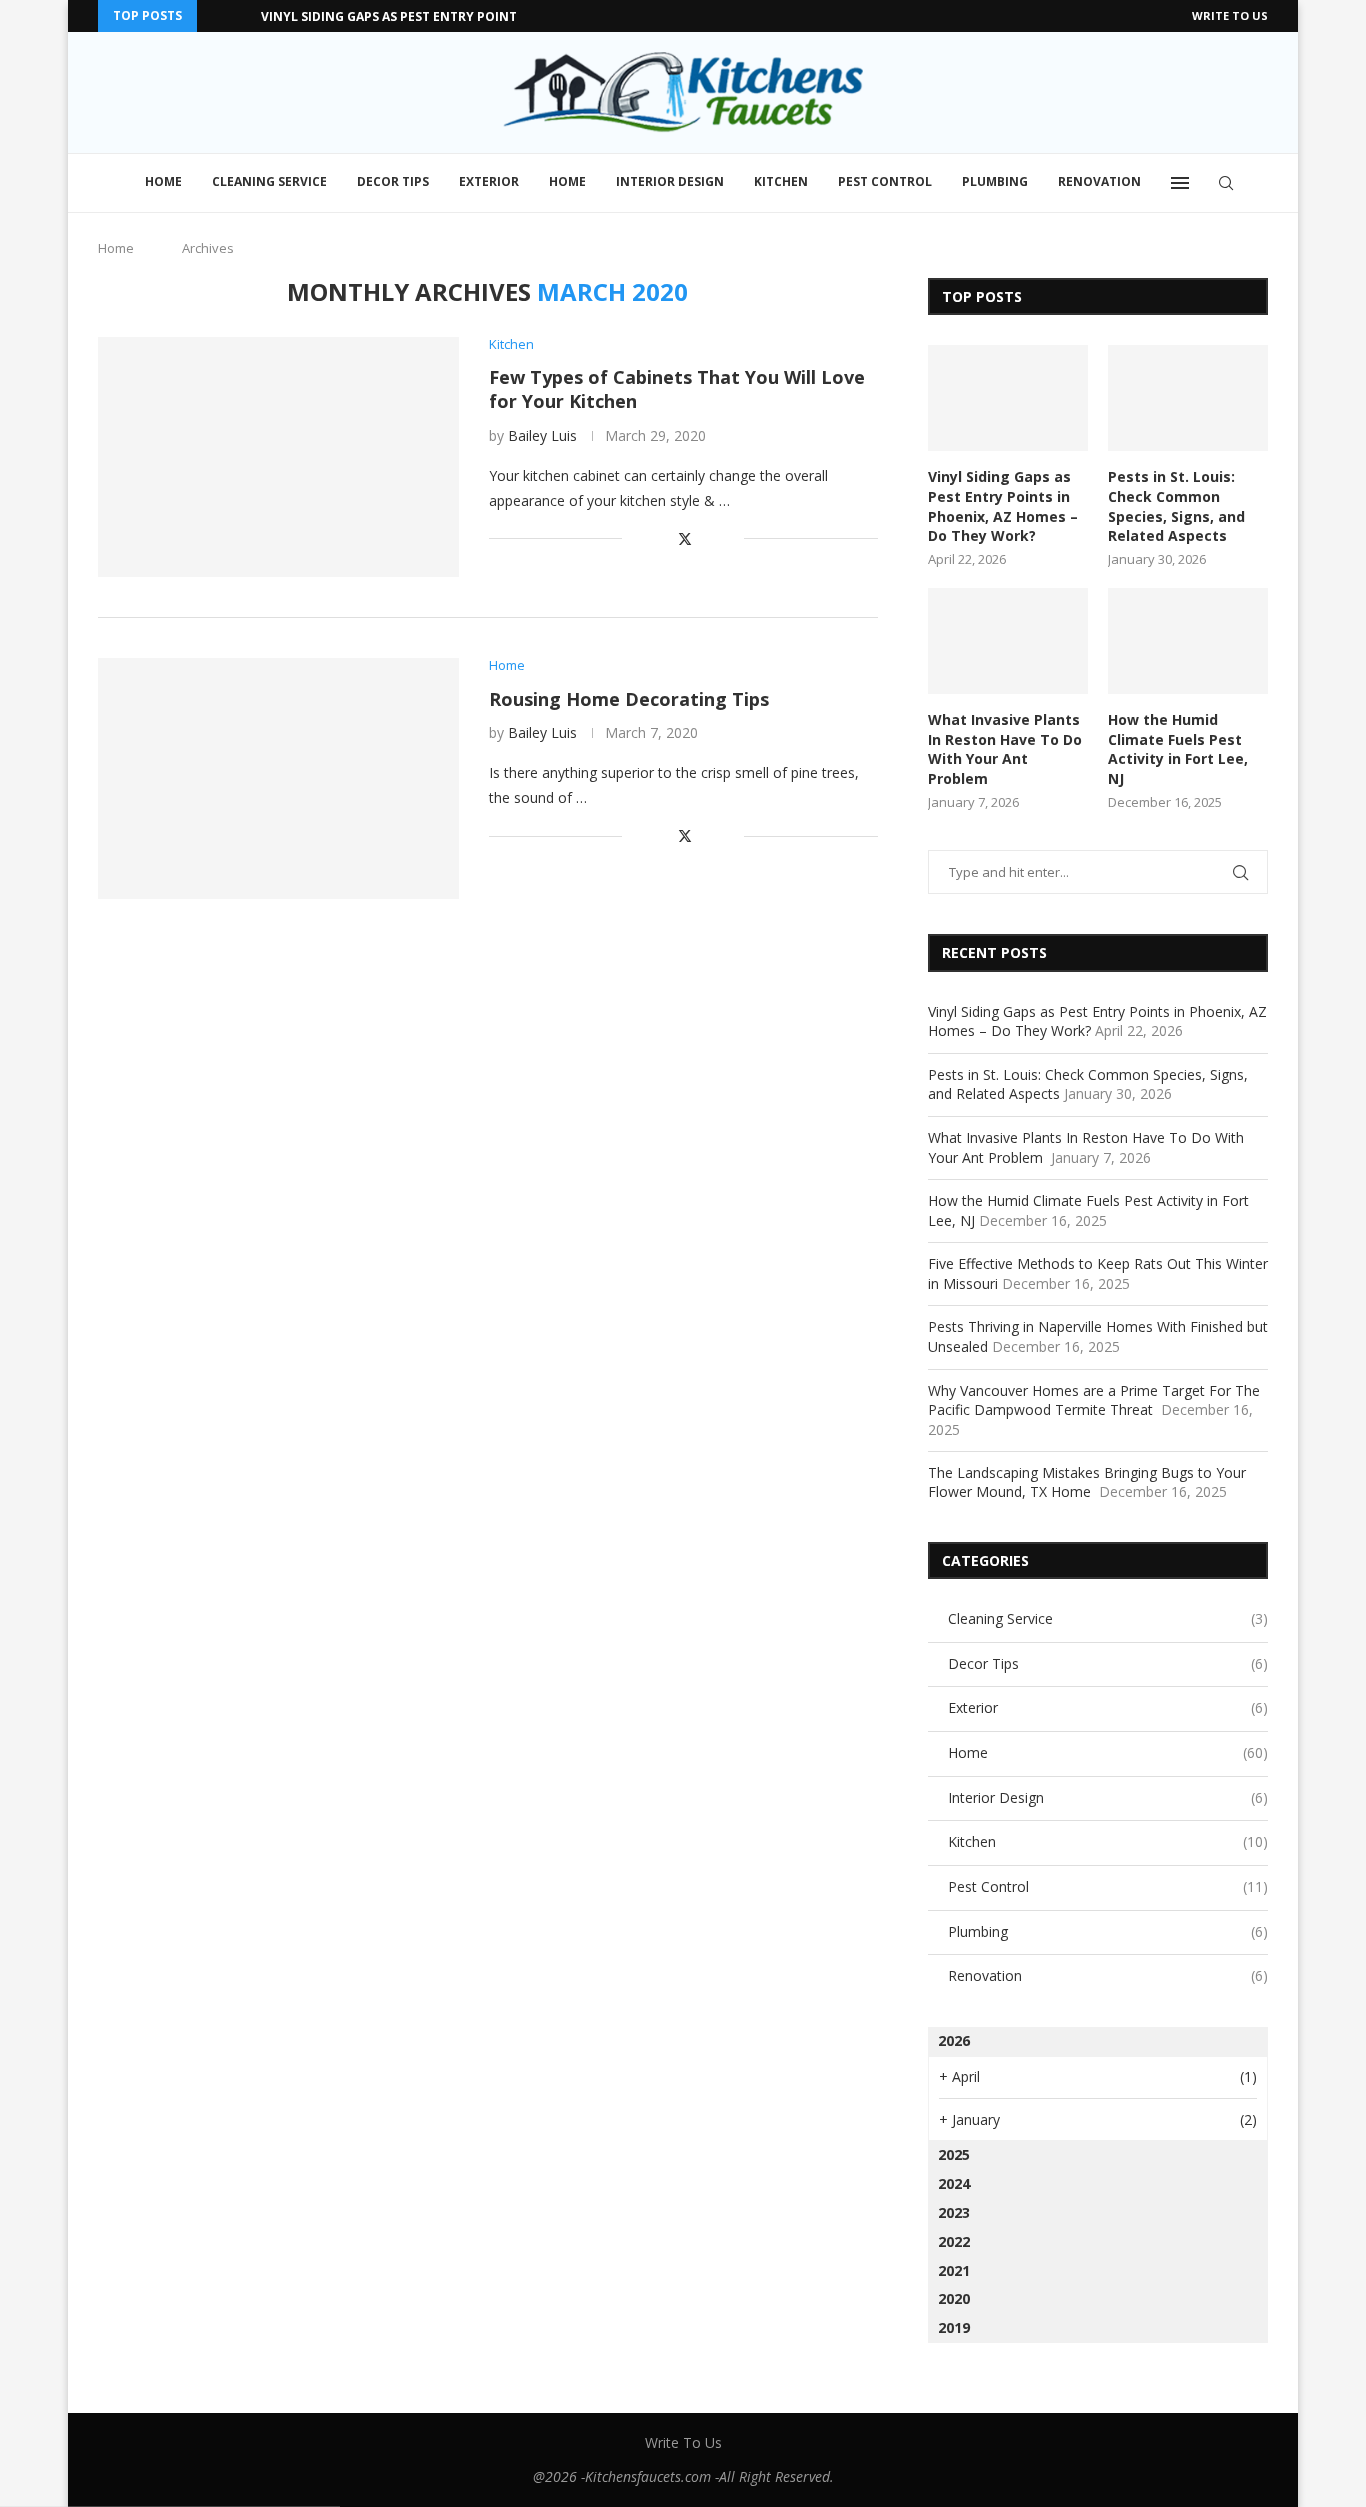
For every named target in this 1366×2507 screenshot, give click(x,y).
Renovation (1099, 181)
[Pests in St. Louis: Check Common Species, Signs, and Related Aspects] (1188, 398)
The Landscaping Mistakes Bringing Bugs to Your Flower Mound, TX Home (1087, 1482)
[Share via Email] (728, 538)
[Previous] (216, 16)
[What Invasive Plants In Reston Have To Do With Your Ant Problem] (1008, 641)
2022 (954, 2241)
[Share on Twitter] (685, 538)
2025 (954, 2154)
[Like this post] (637, 538)
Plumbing (995, 181)
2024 (954, 2183)
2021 (954, 2270)
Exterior (489, 181)
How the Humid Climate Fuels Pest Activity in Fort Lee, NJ (1178, 749)
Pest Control (885, 181)
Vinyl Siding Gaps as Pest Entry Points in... (407, 16)
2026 (954, 2040)
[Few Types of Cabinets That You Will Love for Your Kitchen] (278, 457)
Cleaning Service (269, 181)
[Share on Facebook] (662, 538)
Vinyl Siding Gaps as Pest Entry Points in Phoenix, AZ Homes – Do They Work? (1003, 506)
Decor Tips (393, 181)
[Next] (242, 16)
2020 (954, 2298)
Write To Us (1230, 15)
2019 (954, 2327)
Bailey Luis (542, 435)
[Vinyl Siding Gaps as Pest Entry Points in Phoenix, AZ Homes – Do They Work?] (1008, 398)
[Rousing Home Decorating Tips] (278, 778)
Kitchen (781, 181)
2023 (954, 2212)
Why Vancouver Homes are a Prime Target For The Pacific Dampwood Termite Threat (1094, 1400)
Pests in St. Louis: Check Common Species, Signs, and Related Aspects (1176, 506)
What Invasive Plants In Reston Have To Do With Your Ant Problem (1005, 749)
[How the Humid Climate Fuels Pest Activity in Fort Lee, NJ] (1188, 641)
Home (163, 181)
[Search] (1226, 183)
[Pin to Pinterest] (707, 538)
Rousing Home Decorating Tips (629, 699)
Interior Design (670, 181)
